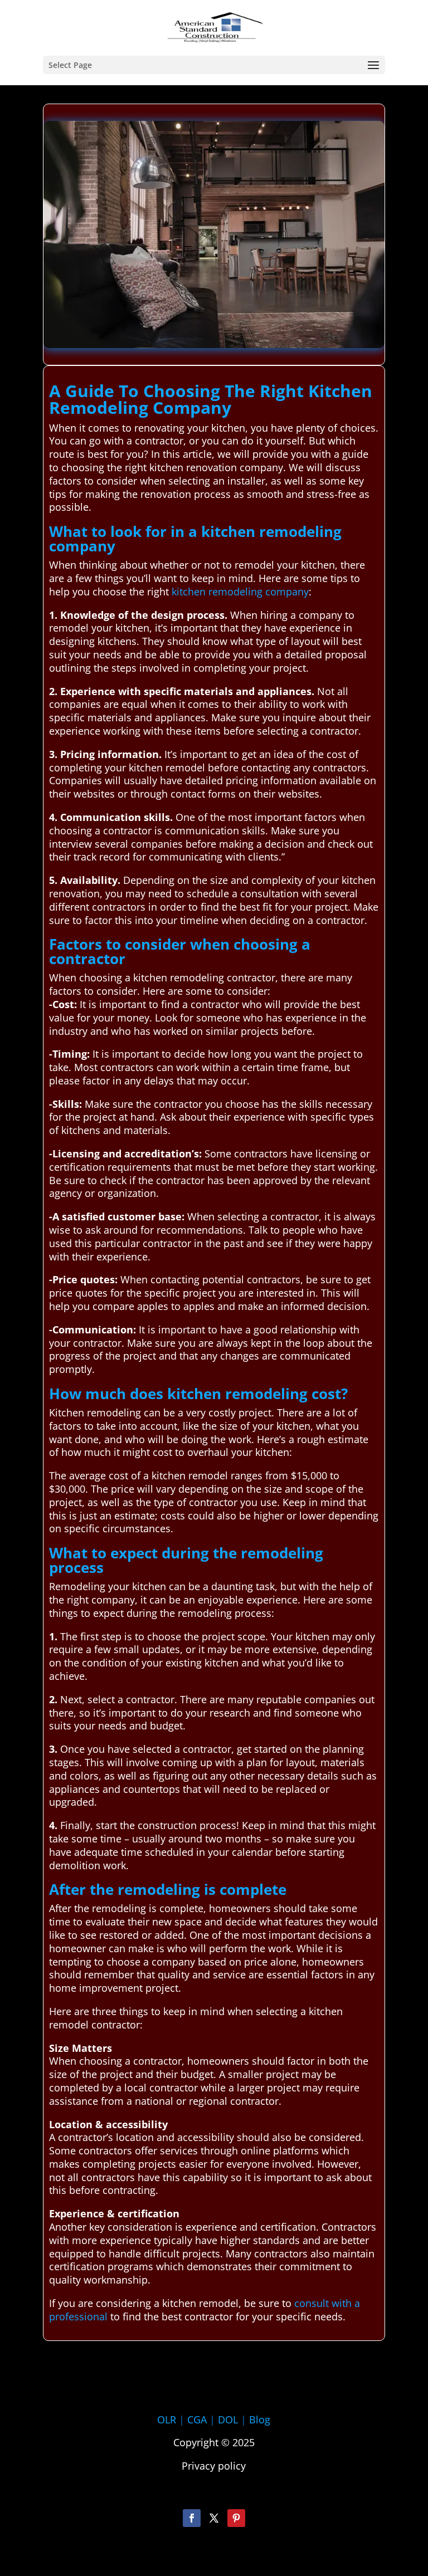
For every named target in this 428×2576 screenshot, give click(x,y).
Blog (260, 2419)
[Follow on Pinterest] (236, 2518)
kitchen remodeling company (240, 592)
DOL (229, 2419)
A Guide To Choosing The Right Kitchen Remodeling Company (211, 399)
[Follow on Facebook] (192, 2518)
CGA (197, 2419)
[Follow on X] (214, 2518)
